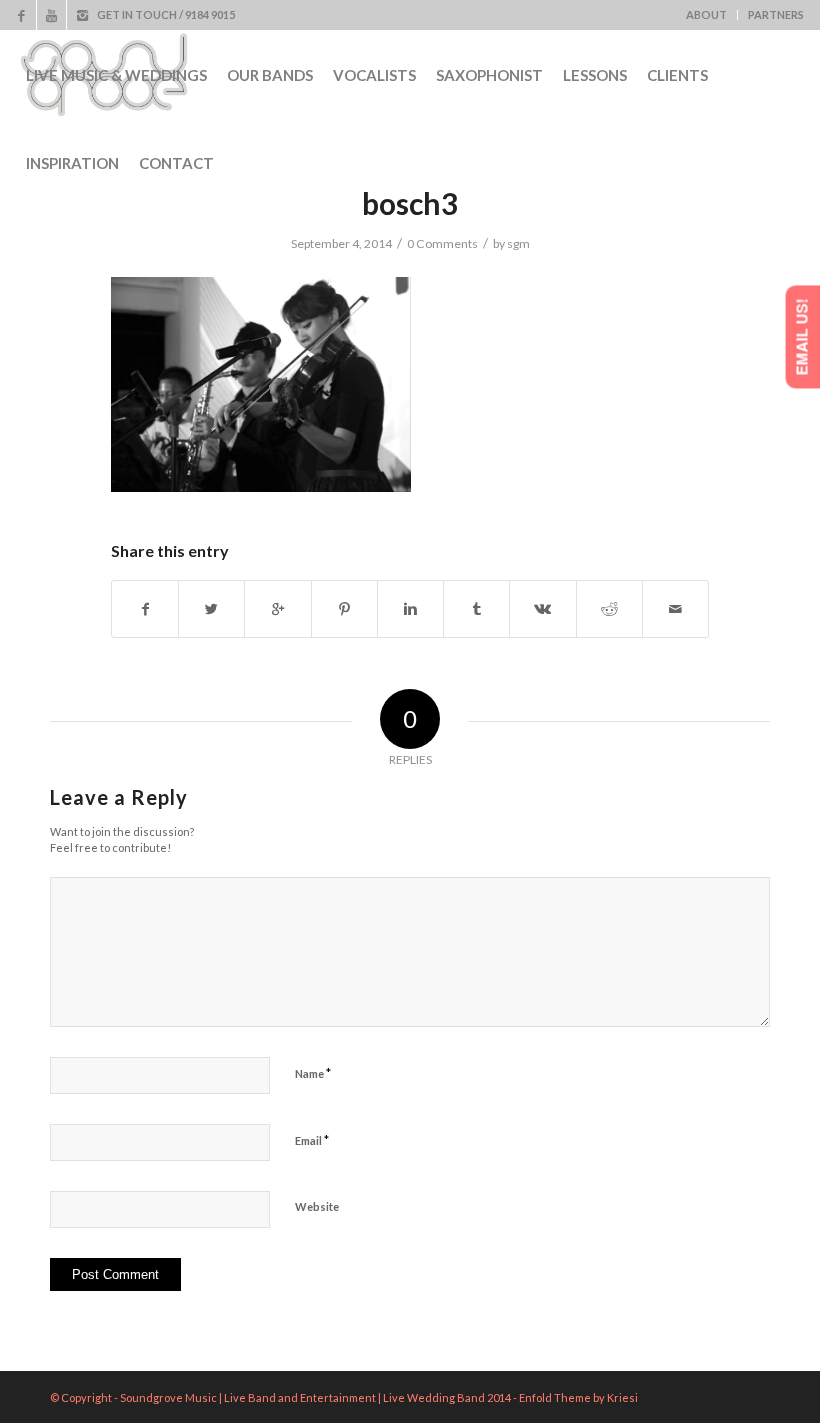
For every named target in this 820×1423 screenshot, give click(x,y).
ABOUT (706, 14)
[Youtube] (51, 15)
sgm (518, 243)
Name (313, 1073)
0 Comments (442, 243)
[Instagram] (82, 15)
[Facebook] (21, 15)
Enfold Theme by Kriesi (578, 1397)
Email (312, 1140)
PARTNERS (776, 14)
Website (317, 1206)
